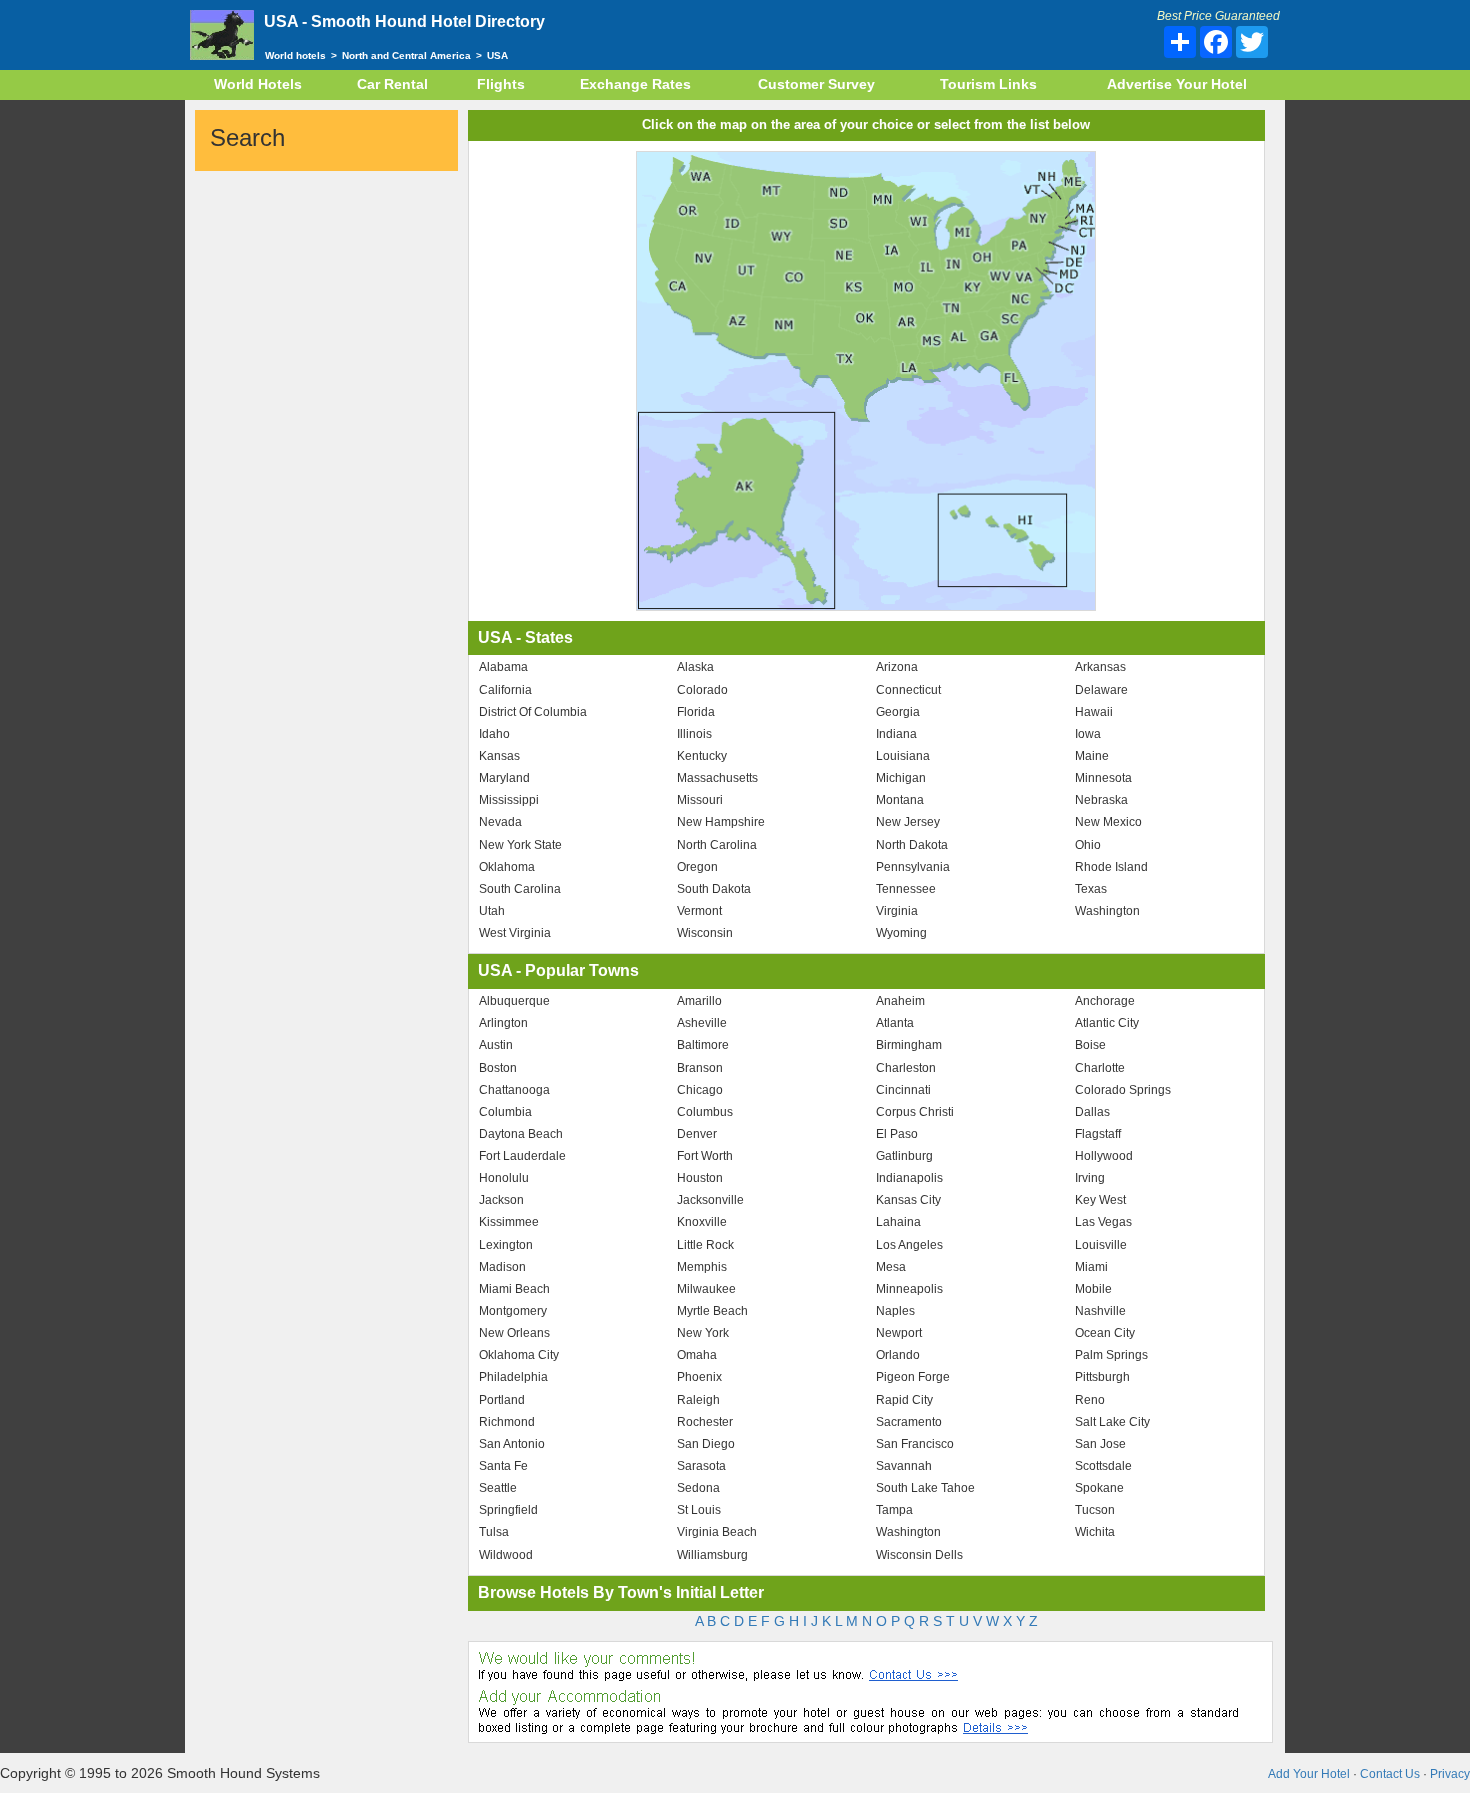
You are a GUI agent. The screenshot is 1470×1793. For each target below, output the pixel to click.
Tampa (894, 1510)
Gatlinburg (904, 1156)
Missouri (700, 800)
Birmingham (909, 1045)
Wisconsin (705, 933)
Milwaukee (706, 1289)
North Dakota (912, 845)
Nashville (1100, 1311)
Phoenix (699, 1377)
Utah (492, 911)
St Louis (699, 1510)
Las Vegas (1103, 1222)
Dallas (1092, 1112)
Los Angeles (909, 1245)
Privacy (1450, 1774)
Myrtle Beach (712, 1311)
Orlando (898, 1355)
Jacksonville (710, 1200)
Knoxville (702, 1222)
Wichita (1095, 1532)
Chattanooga (514, 1090)
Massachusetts (717, 778)
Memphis (702, 1267)
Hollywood (1104, 1156)
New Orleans (514, 1333)
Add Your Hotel (1309, 1774)
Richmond (507, 1422)
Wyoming (901, 933)
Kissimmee (509, 1222)
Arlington (503, 1023)
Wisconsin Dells (919, 1555)
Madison (502, 1267)
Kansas (499, 756)
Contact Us (1390, 1774)
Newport (899, 1333)
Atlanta (895, 1023)
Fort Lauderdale (522, 1156)
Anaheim (900, 1001)
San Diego (706, 1444)
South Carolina (520, 889)
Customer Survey (816, 84)
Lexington (506, 1245)
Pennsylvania (913, 867)
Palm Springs (1111, 1355)
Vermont (699, 911)
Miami (1091, 1267)
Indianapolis (909, 1178)
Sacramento (909, 1422)
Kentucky (702, 756)
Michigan (901, 778)
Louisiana (903, 756)
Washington (1107, 911)
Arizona (897, 667)
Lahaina (898, 1222)
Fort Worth (705, 1156)
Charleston (906, 1068)
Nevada (500, 822)
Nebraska (1101, 800)
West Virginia (515, 933)
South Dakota (714, 889)
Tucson (1095, 1510)
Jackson (501, 1200)
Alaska (695, 667)
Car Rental (392, 84)
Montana (900, 800)
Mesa (891, 1267)
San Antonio (512, 1444)
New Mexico (1108, 822)
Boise (1090, 1045)
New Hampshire (721, 822)
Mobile (1093, 1289)
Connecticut (908, 690)
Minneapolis (909, 1289)
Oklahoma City (519, 1355)
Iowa (1088, 734)
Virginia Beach (717, 1532)
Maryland (504, 778)
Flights (501, 84)
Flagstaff (1098, 1134)
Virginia (897, 911)
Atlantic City (1107, 1023)
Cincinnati (903, 1090)
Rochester (705, 1422)
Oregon (697, 867)
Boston (498, 1068)
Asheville (702, 1023)
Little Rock (705, 1245)
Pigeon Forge (913, 1377)
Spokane (1099, 1488)
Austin (496, 1045)
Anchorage (1105, 1001)
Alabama (503, 667)
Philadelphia (513, 1377)
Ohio (1088, 845)
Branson (700, 1068)
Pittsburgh (1102, 1377)
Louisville (1101, 1245)
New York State (520, 845)
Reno (1090, 1400)
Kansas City (908, 1200)
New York (703, 1333)
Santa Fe (503, 1466)
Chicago (700, 1090)
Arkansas (1100, 667)
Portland (502, 1400)
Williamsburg (712, 1555)
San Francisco (915, 1444)
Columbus (705, 1112)
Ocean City (1105, 1333)
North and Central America (406, 55)
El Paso (897, 1134)
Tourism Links (988, 84)
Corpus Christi (915, 1112)
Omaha (697, 1355)
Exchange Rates (635, 84)
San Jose (1100, 1444)
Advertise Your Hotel (1177, 84)
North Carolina (717, 845)
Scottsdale (1103, 1466)
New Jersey (908, 822)
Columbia (505, 1112)
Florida (696, 712)
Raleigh (698, 1400)
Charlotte (1100, 1068)
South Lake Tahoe (925, 1488)
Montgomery (513, 1311)
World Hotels (258, 84)
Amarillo (699, 1001)
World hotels (295, 55)
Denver (697, 1134)
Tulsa (494, 1532)
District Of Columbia (533, 712)
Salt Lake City (1112, 1422)
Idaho (494, 734)
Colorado (702, 690)
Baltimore (703, 1045)
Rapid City (904, 1400)
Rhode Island (1111, 867)
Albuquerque (514, 1001)
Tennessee (906, 889)
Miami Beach (514, 1289)
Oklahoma (507, 867)
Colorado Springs (1123, 1090)
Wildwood (506, 1555)
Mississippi (509, 800)
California (505, 690)
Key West (1100, 1200)
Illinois (694, 734)
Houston (700, 1178)
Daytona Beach (521, 1134)
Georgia (898, 712)
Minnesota (1103, 778)
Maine (1092, 756)
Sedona (698, 1488)
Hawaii (1094, 712)
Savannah (904, 1466)
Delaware (1101, 690)
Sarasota (701, 1466)
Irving (1090, 1178)
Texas (1091, 889)
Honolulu (504, 1178)
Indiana (896, 734)
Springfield (508, 1510)
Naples (895, 1311)
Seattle (498, 1488)
